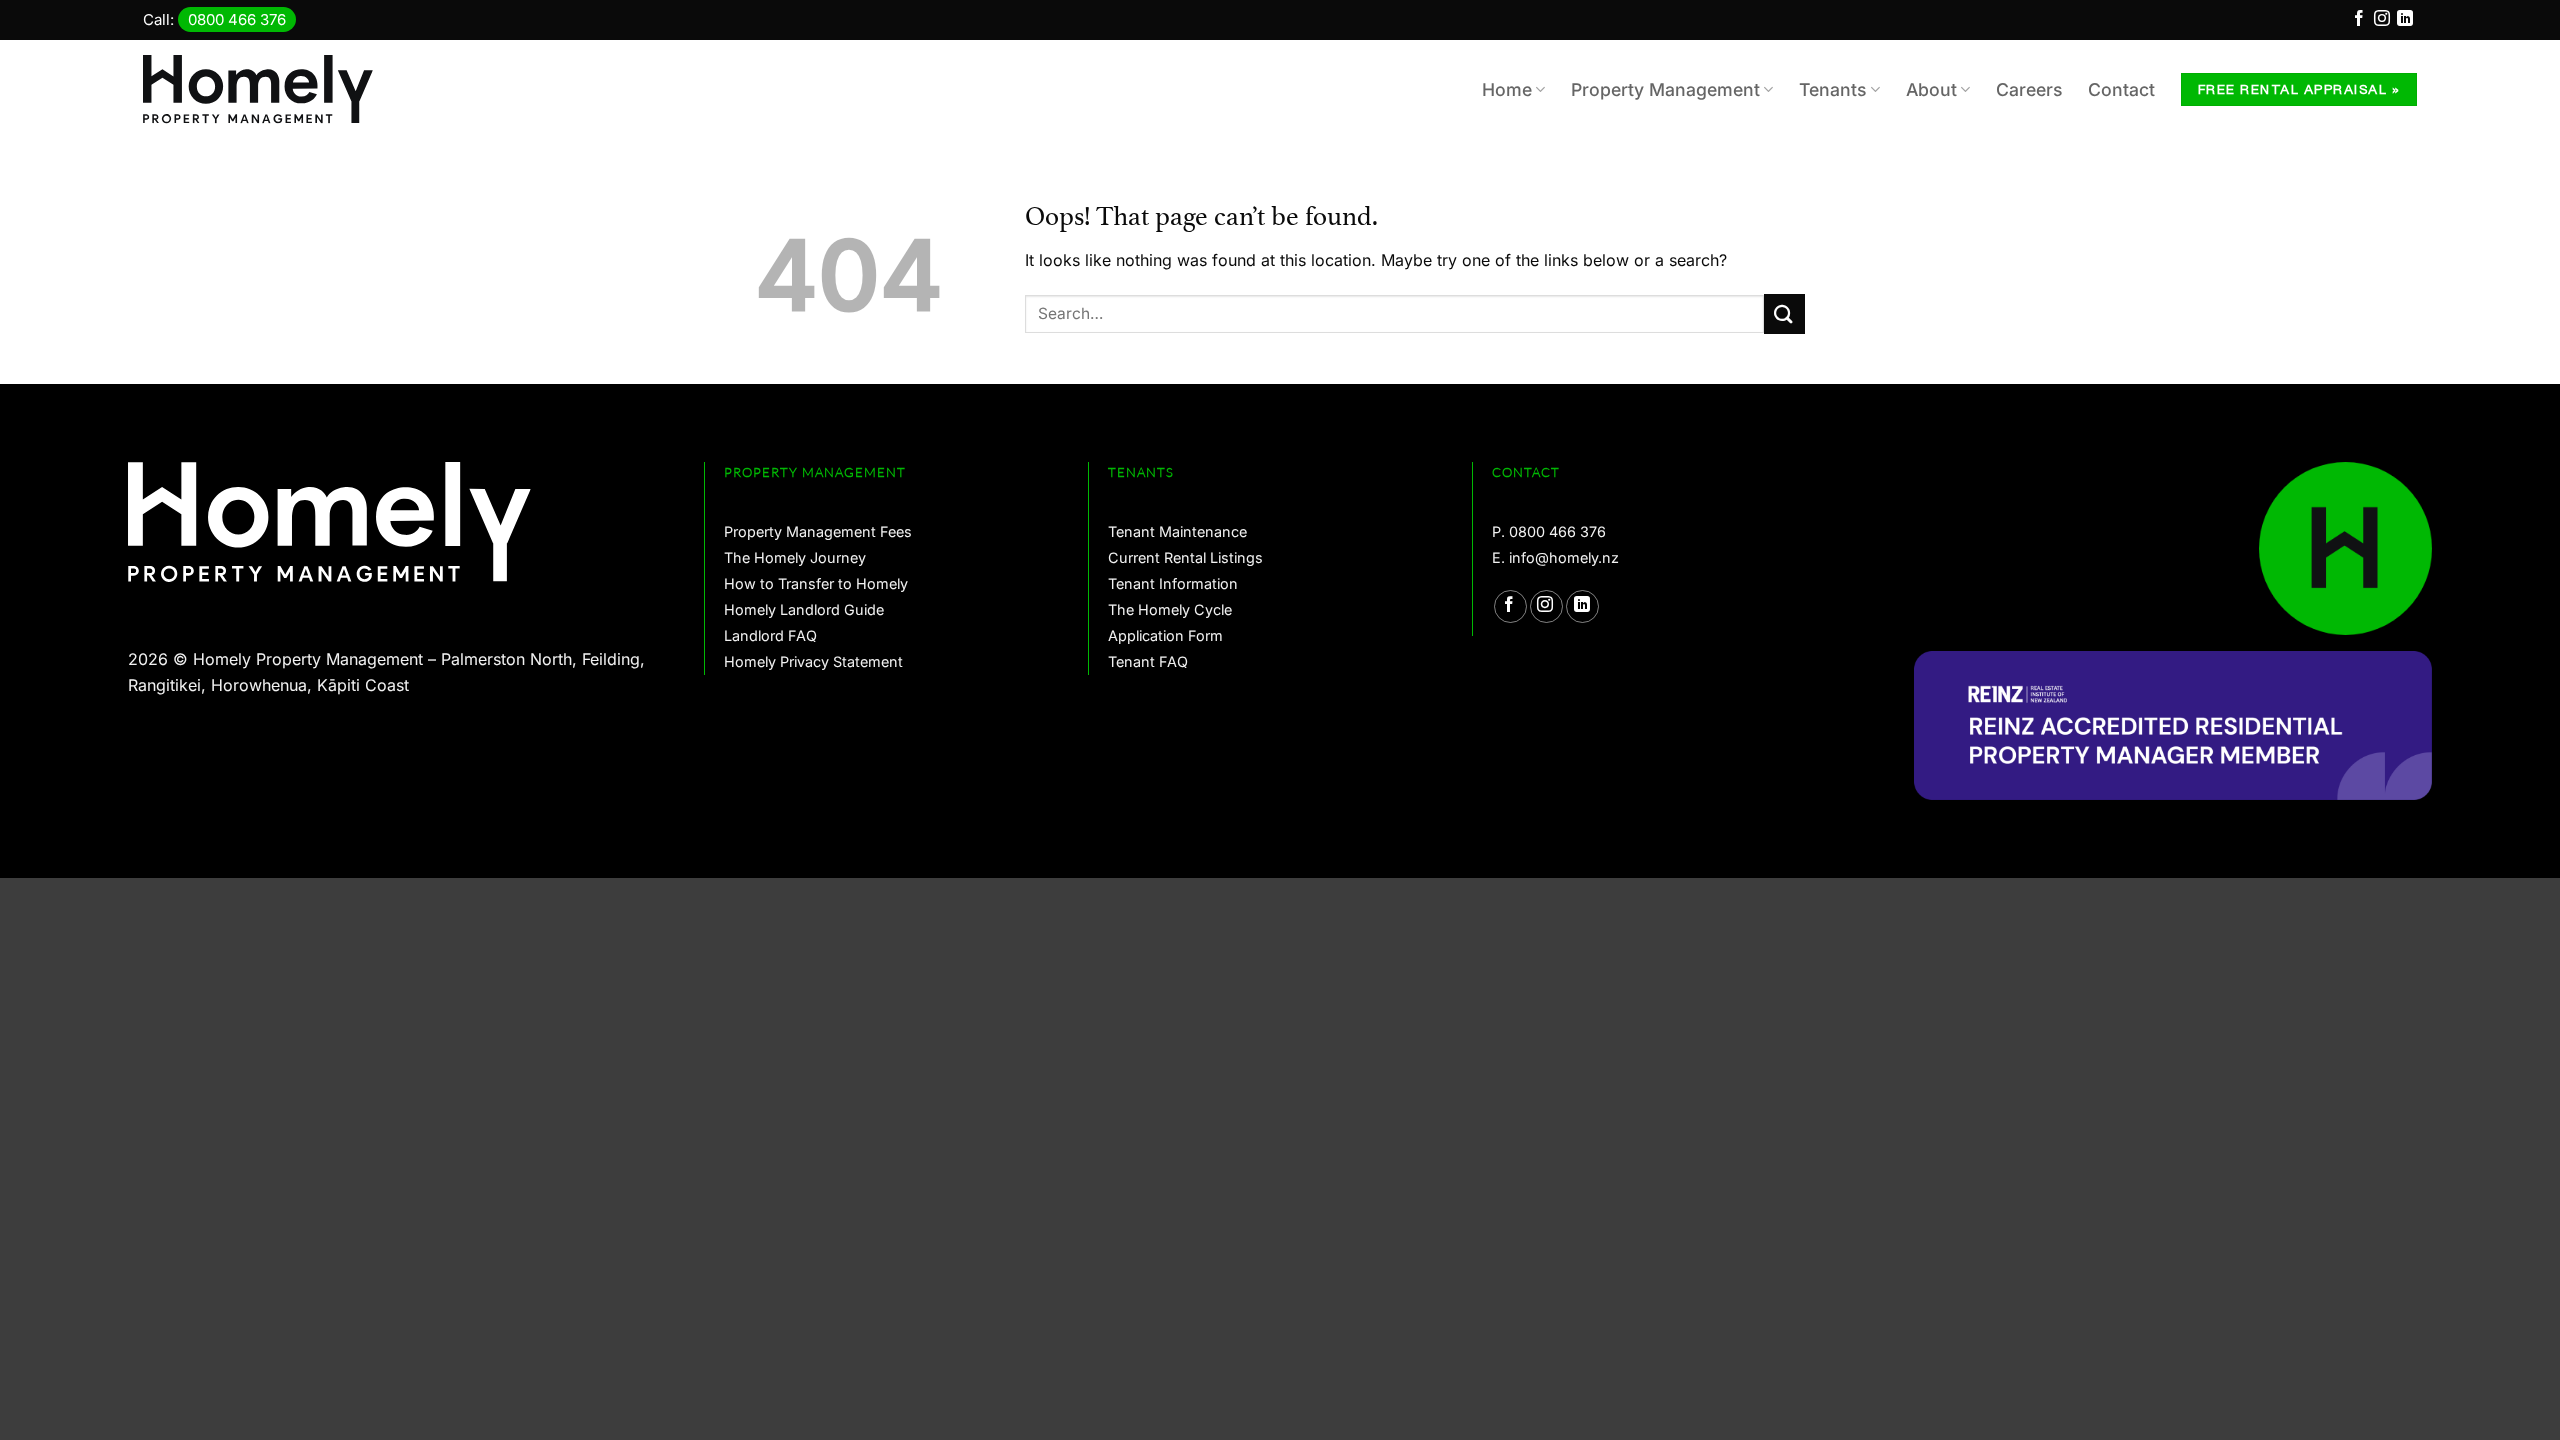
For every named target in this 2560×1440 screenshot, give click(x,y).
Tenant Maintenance (1177, 531)
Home (1507, 89)
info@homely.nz (1564, 557)
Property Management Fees (818, 531)
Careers (2029, 89)
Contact (2121, 89)
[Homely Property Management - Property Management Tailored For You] (268, 89)
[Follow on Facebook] (2359, 21)
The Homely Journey (795, 557)
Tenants (1832, 89)
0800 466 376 (237, 19)
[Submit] (1784, 313)
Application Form (1165, 635)
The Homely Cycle (1170, 609)
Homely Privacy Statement (813, 661)
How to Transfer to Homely (816, 583)
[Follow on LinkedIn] (2405, 21)
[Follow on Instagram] (2382, 21)
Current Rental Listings (1185, 557)
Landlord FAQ (770, 635)
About (1931, 89)
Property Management (1665, 89)
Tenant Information (1173, 583)
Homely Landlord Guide (804, 609)
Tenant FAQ (1148, 661)
